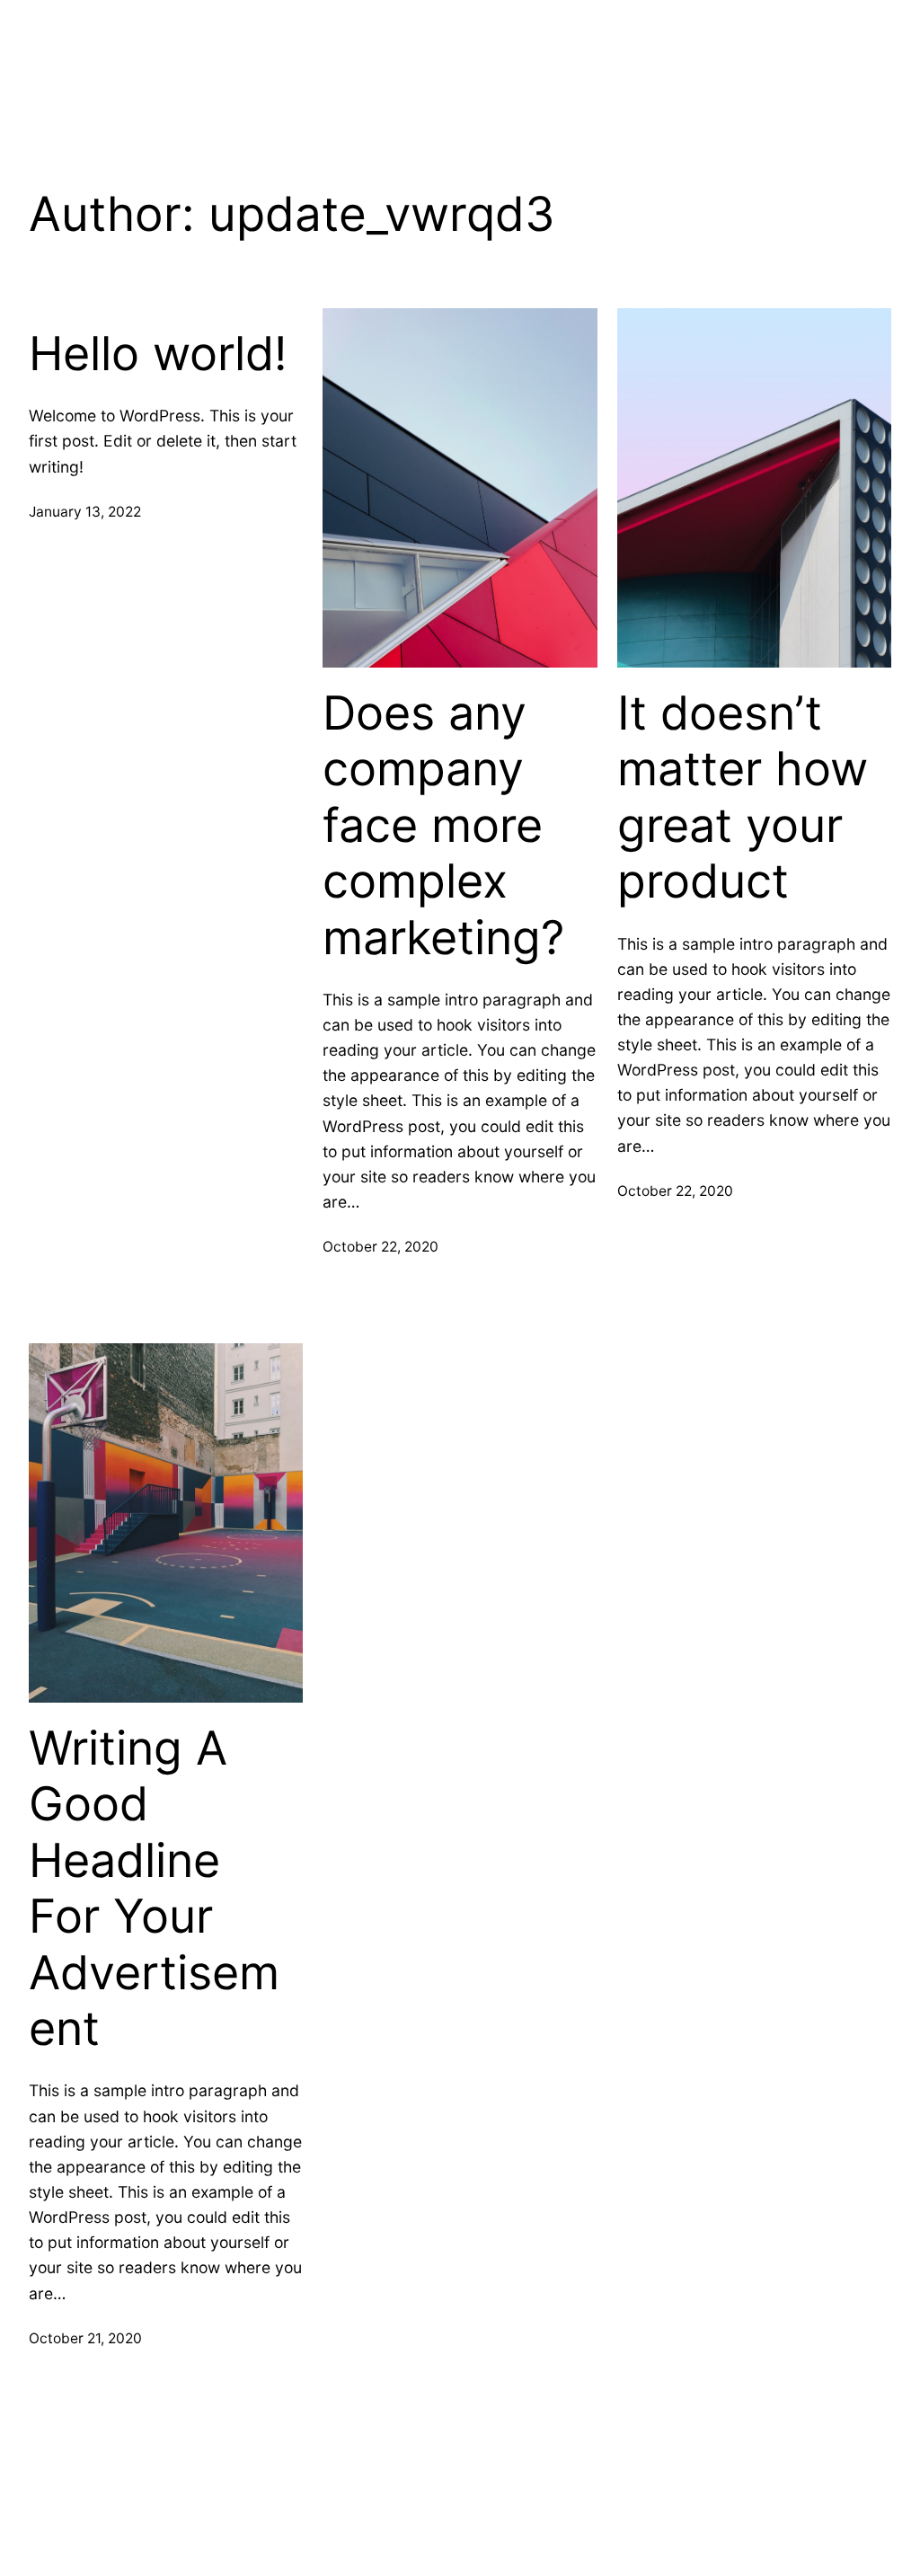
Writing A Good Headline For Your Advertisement (154, 1889)
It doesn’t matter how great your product (743, 797)
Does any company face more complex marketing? (443, 826)
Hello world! (158, 354)
